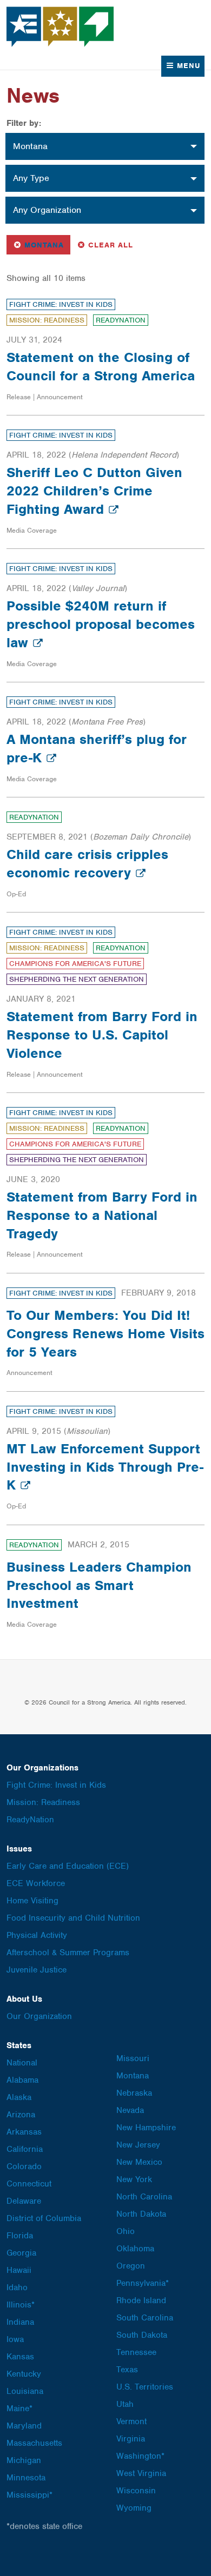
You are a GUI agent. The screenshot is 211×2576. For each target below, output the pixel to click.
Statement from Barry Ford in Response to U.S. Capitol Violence (102, 1035)
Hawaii (19, 2270)
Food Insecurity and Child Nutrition (73, 1918)
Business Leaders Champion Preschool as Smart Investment (99, 1585)
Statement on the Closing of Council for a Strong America (101, 366)
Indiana (20, 2322)
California (25, 2149)
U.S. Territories (145, 2387)
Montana (41, 244)
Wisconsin (136, 2491)
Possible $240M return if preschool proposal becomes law (101, 624)
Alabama (22, 2080)
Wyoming (134, 2508)
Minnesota (26, 2478)
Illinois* (21, 2305)
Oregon (131, 2266)
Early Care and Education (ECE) (68, 1866)
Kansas (20, 2357)
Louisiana (25, 2391)
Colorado (24, 2166)
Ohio (126, 2231)
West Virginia (141, 2473)
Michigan (24, 2460)
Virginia (131, 2439)
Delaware (24, 2201)
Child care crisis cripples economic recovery (87, 863)
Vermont (131, 2421)
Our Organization (39, 2016)
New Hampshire (146, 2128)
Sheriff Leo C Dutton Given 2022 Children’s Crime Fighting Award (94, 491)
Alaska (19, 2097)
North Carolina (144, 2197)
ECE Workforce (36, 1883)
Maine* (19, 2409)
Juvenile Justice (37, 1970)
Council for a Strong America (61, 27)
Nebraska (134, 2093)
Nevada (130, 2110)
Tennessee (136, 2352)
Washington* (140, 2456)
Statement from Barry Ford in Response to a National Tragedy (102, 1215)
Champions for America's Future (75, 964)
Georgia (21, 2253)
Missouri (133, 2058)
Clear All (111, 244)
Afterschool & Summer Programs (68, 1953)
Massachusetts (34, 2443)
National (22, 2063)
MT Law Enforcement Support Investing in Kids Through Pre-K (105, 1467)
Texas (127, 2370)
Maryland (24, 2426)
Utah (125, 2404)
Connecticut (29, 2184)
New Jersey (138, 2145)
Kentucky (24, 2374)
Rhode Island (141, 2300)
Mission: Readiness (47, 320)
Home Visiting (32, 1901)
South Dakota (142, 2335)
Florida (20, 2236)
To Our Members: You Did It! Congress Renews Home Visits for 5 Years (105, 1333)
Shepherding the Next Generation (77, 979)
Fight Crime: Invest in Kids (61, 304)
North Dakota (141, 2214)
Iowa (15, 2339)
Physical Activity (37, 1935)
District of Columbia (44, 2218)
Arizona (21, 2115)
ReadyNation (121, 320)
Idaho (17, 2287)
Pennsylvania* (143, 2283)
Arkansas (24, 2132)
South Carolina (145, 2318)
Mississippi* (29, 2495)
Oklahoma (135, 2249)
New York (134, 2179)
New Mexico (139, 2162)
